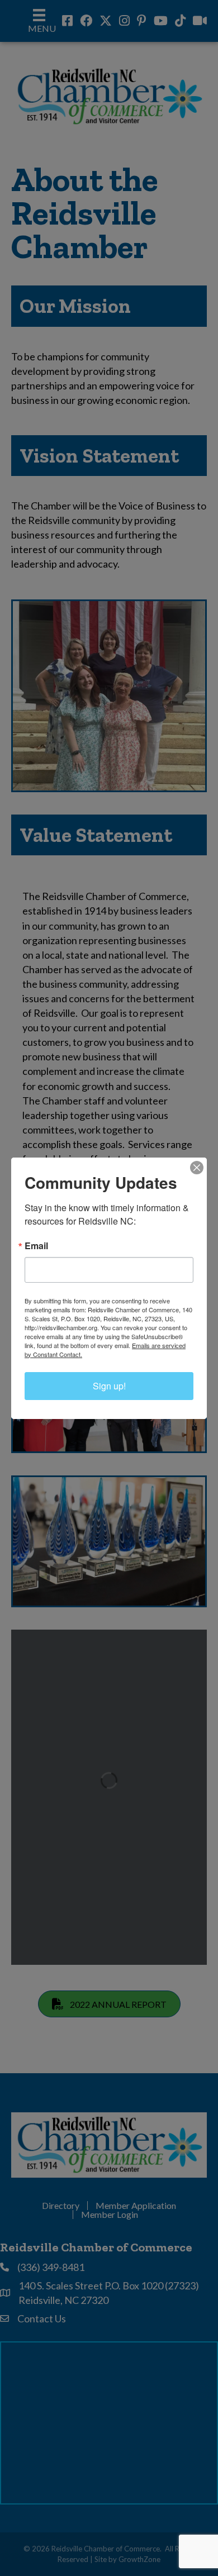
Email (36, 1246)
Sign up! (109, 1386)
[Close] (197, 1168)
